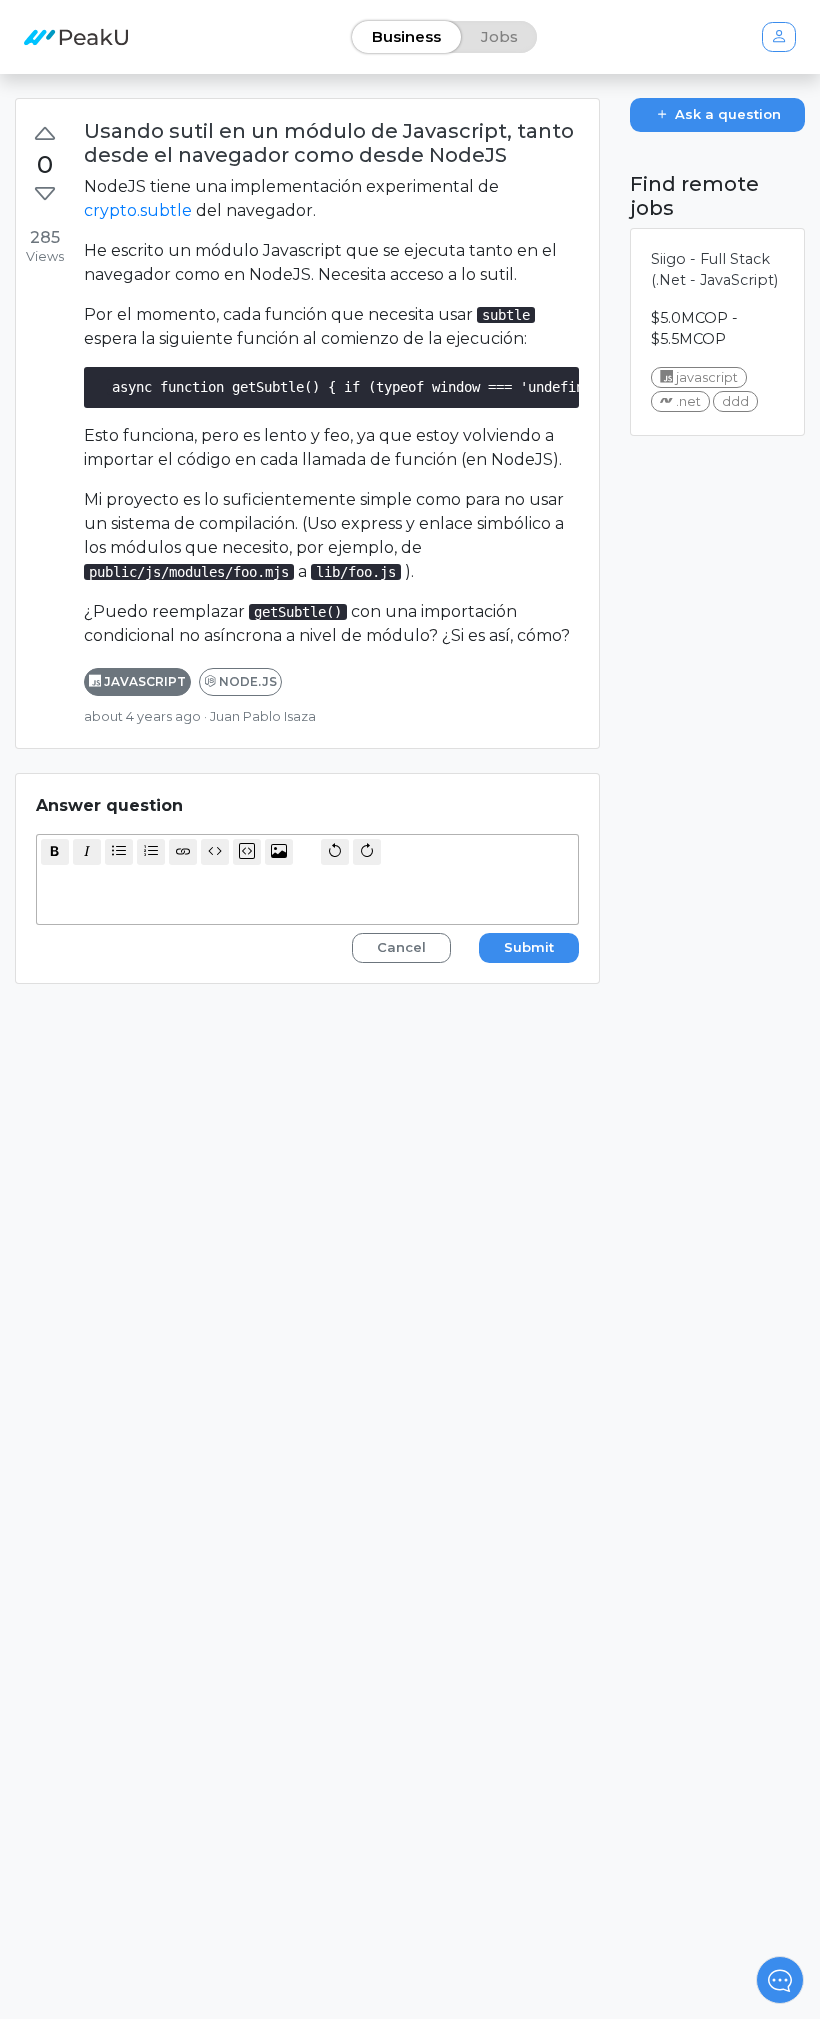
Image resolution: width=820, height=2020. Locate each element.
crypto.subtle (138, 210)
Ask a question (726, 114)
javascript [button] (143, 681)
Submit (529, 947)
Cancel (401, 947)
